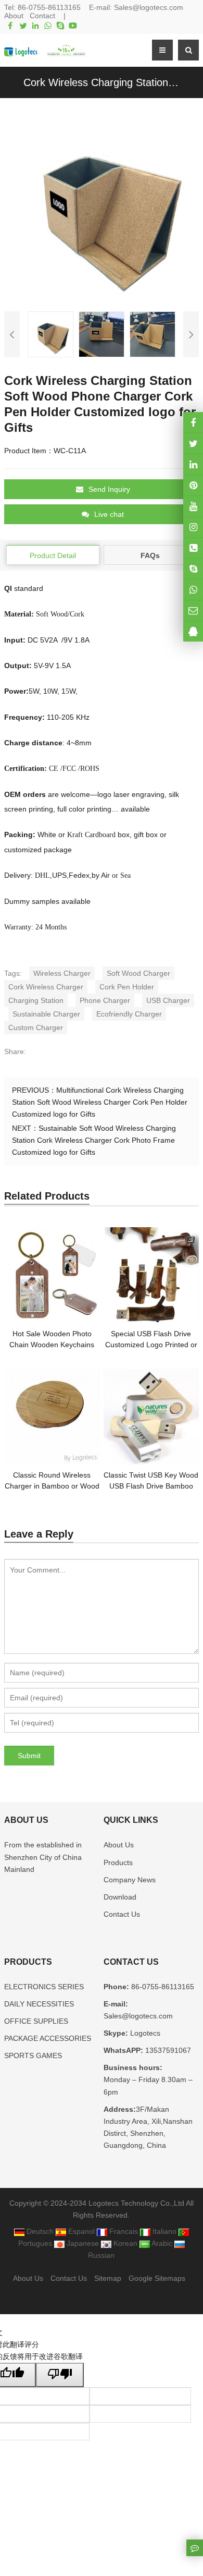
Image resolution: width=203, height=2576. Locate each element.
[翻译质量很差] (60, 2375)
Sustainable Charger (46, 1014)
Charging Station (36, 1000)
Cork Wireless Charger (46, 987)
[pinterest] (193, 485)
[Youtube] (73, 26)
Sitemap (108, 2278)
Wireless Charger (62, 973)
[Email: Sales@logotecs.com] (193, 610)
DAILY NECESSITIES (39, 2004)
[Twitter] (23, 26)
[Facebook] (10, 26)
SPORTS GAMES (33, 2055)
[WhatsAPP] (193, 590)
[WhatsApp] (48, 26)
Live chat (109, 514)
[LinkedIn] (35, 26)
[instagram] (193, 506)
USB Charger (168, 1000)
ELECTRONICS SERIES (44, 1987)
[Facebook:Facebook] (193, 422)
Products (118, 1863)
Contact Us (122, 1914)
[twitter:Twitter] (193, 443)
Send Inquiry (109, 489)
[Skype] (60, 26)
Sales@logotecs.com (149, 7)
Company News (130, 1880)
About (14, 16)
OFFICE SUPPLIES (36, 2021)
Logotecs (144, 2033)
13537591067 (167, 2050)
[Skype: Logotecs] (193, 569)
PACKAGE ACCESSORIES (48, 2038)
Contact (42, 16)
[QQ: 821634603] (193, 631)
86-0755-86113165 (49, 7)
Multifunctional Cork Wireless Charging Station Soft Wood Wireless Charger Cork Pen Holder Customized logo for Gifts (100, 1102)
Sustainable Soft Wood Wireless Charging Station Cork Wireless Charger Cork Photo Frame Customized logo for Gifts (94, 1140)
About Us (119, 1845)
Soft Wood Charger (138, 973)
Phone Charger (105, 1000)
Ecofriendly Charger (129, 1014)
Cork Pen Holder (127, 987)
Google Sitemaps (157, 2278)
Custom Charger (36, 1027)
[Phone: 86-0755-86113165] (193, 548)
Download (120, 1897)
